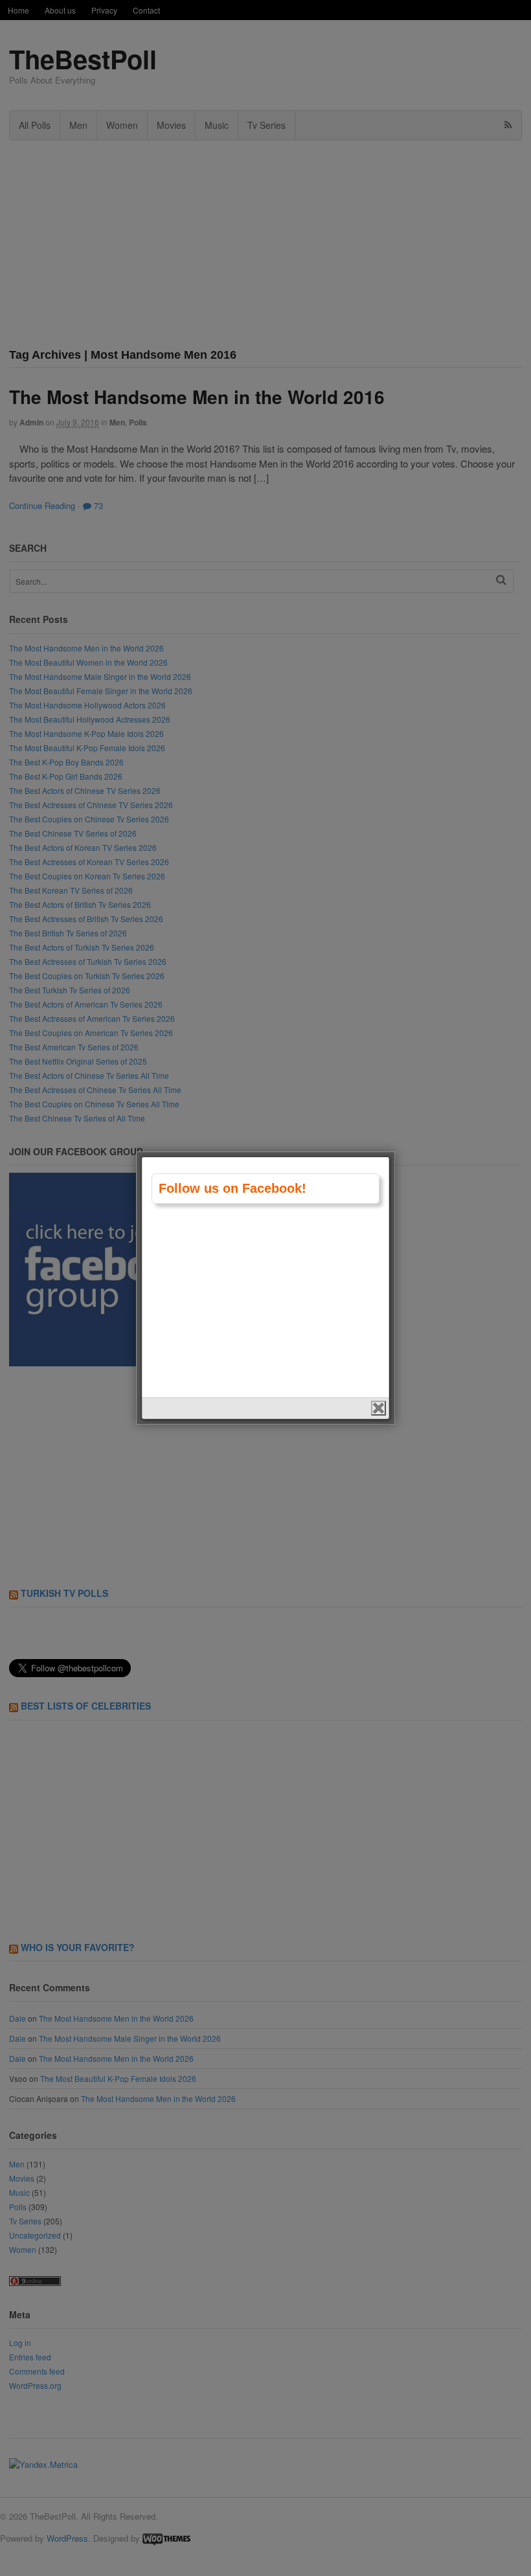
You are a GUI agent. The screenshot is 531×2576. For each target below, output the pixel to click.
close (378, 1408)
